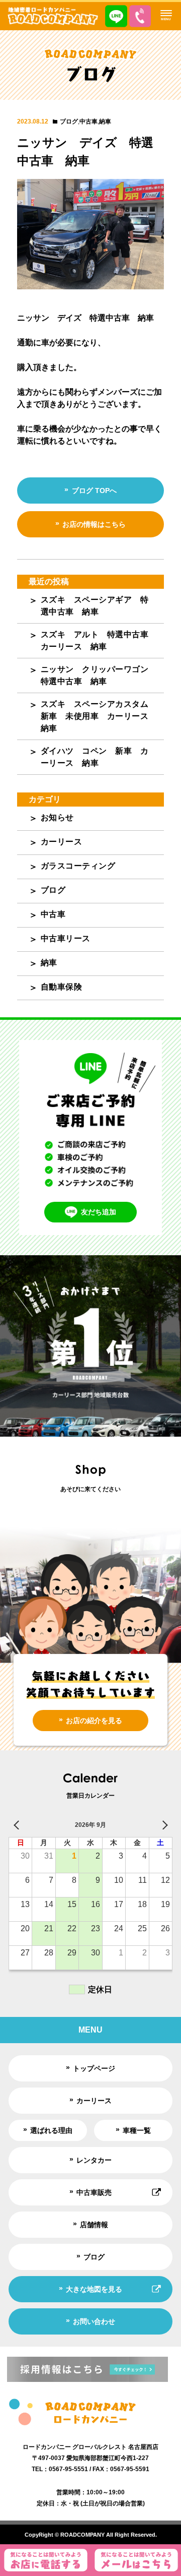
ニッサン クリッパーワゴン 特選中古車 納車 (99, 675)
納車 (105, 121)
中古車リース (66, 938)
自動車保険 (62, 987)
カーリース (62, 842)
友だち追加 (99, 1212)
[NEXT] (163, 1825)
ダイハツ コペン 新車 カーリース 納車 (95, 757)
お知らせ (57, 817)
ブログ (69, 121)
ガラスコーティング (78, 866)
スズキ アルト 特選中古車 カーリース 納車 (99, 640)
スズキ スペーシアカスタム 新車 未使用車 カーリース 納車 (99, 716)
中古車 (88, 121)
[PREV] (18, 1825)
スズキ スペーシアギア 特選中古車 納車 (95, 606)
